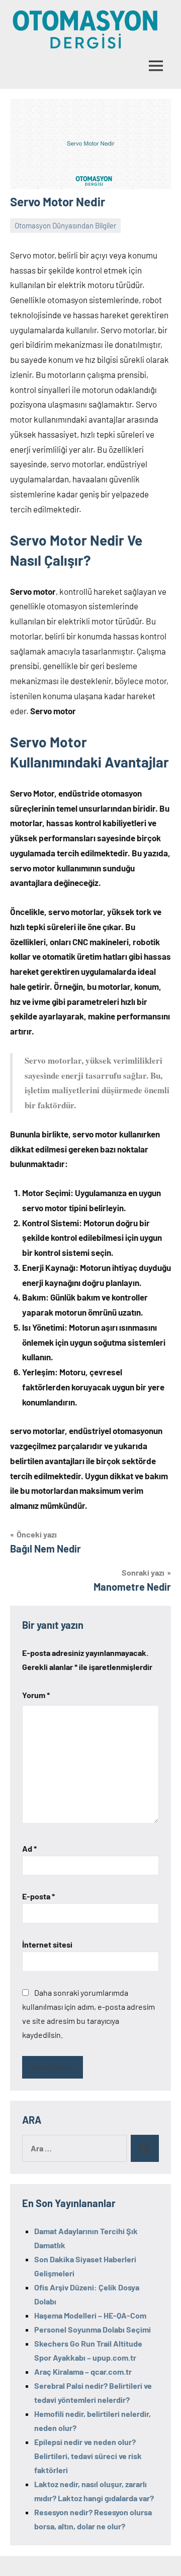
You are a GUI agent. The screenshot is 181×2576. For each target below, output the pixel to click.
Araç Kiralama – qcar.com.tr (83, 2371)
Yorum (36, 1695)
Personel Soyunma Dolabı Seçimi (93, 2329)
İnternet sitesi (47, 1944)
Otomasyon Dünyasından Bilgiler (65, 225)
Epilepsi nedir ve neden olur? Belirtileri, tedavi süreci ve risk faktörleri (88, 2456)
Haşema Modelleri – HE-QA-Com (90, 2315)
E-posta (38, 1896)
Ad (29, 1848)
